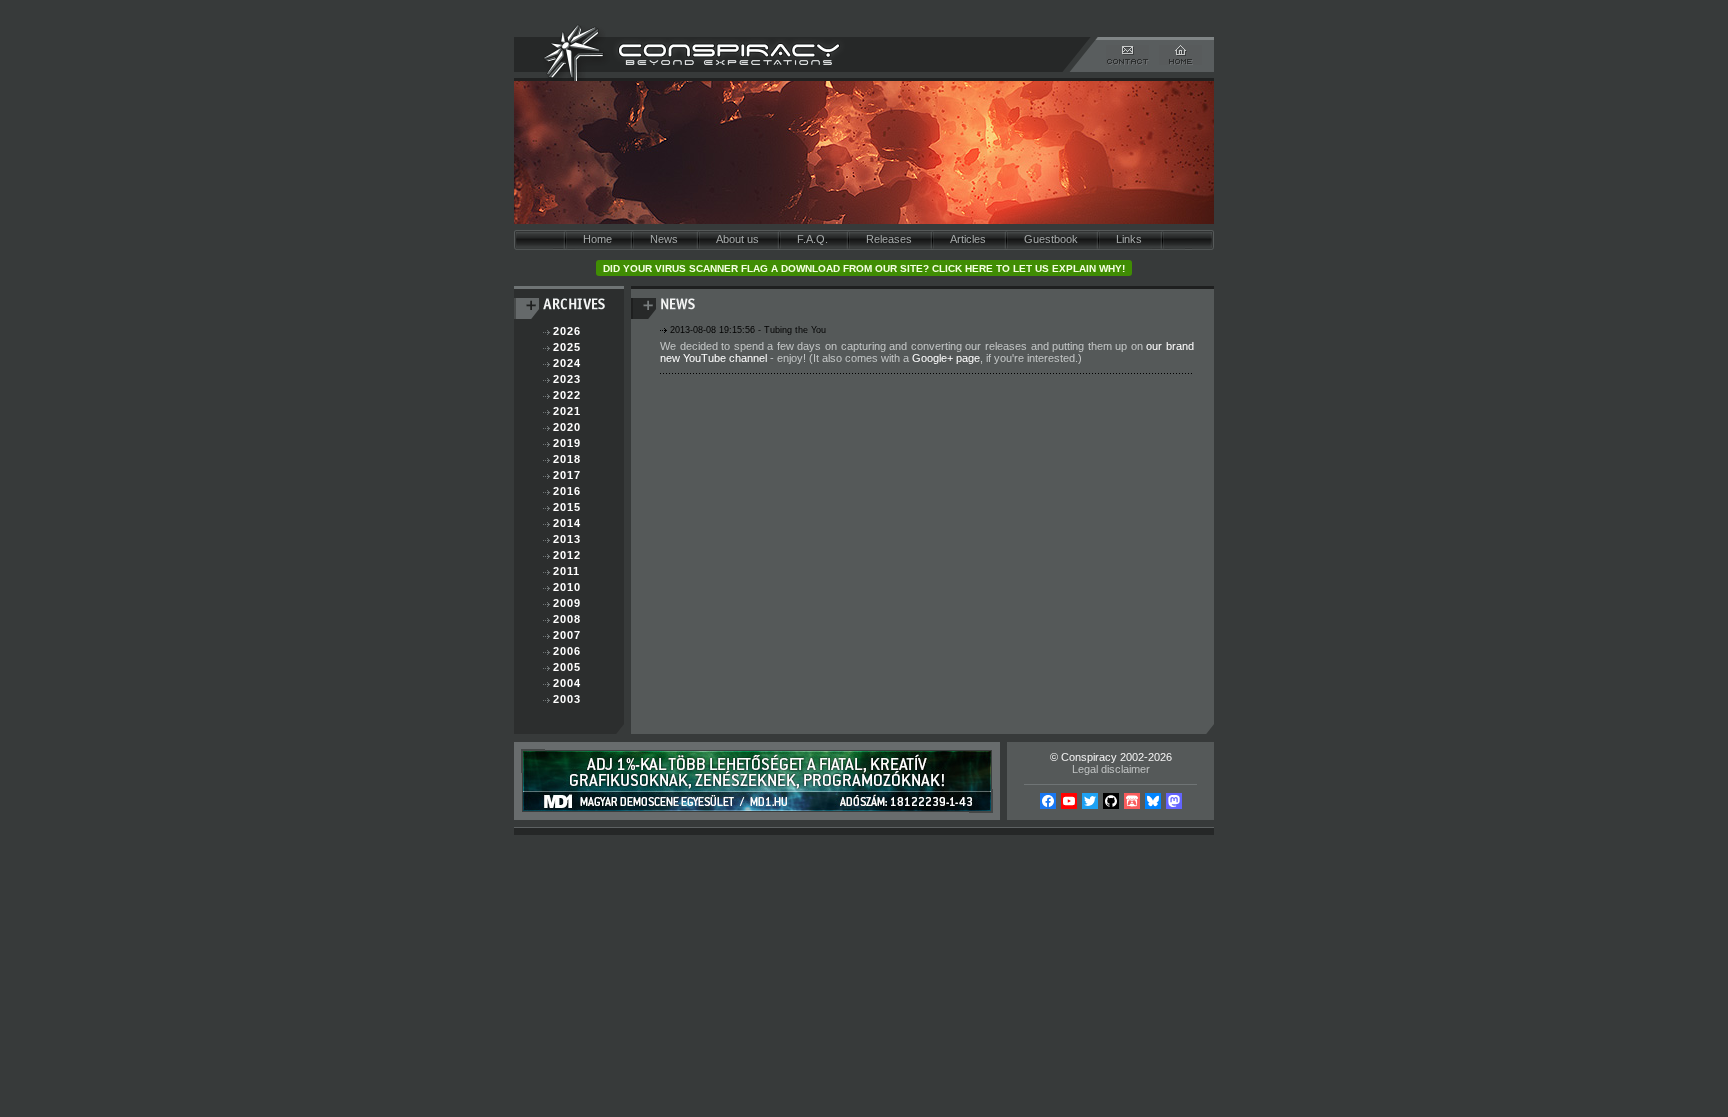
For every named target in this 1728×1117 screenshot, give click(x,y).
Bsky (1153, 801)
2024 (567, 363)
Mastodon (1174, 801)
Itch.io (1132, 801)
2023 (567, 379)
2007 (567, 635)
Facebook (1048, 801)
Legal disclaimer (1111, 769)
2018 (567, 459)
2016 (567, 491)
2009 (567, 603)
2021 (567, 411)
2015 (567, 507)
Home (597, 239)
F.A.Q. (812, 239)
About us (737, 239)
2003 (567, 699)
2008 (567, 619)
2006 (567, 651)
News (664, 239)
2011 (566, 571)
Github (1111, 801)
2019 (567, 443)
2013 (567, 539)
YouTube (1069, 801)
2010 (567, 587)
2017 (567, 475)
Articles (968, 239)
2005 (567, 667)
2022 (567, 395)
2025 (567, 347)
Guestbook (1051, 239)
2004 (567, 683)
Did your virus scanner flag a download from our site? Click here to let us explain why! (864, 268)
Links (1129, 239)
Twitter (1090, 801)
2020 (567, 427)
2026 (567, 331)
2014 (567, 523)
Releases (889, 239)
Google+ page (946, 358)
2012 (567, 555)
